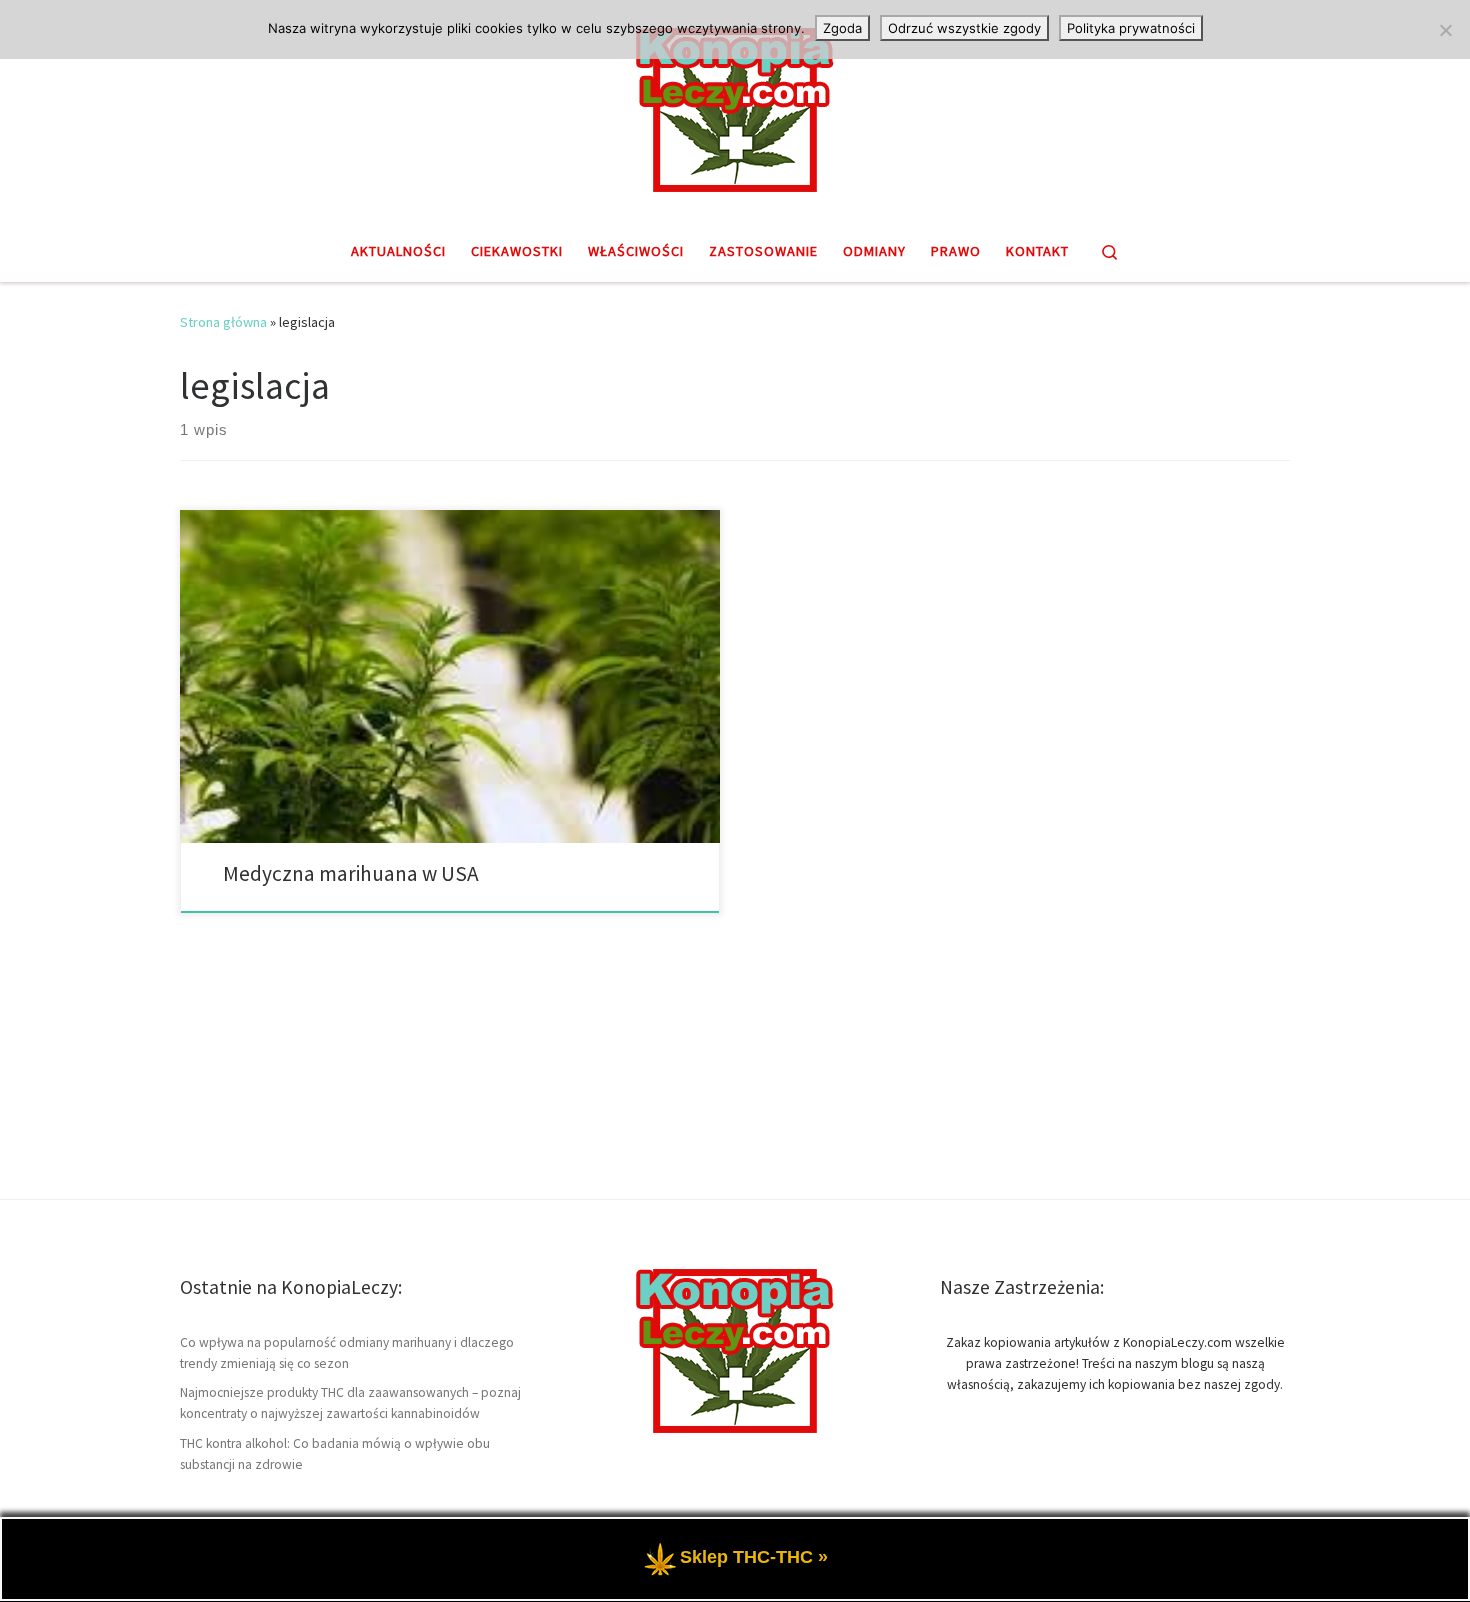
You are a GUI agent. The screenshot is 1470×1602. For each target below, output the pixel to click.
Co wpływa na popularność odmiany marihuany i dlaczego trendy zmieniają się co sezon (347, 1353)
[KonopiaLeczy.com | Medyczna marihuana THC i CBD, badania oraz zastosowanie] (735, 107)
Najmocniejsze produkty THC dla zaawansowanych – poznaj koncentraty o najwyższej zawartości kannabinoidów (350, 1403)
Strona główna (223, 322)
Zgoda (842, 28)
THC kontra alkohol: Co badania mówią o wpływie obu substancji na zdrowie (335, 1454)
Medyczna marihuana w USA (351, 873)
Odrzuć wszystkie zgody (964, 28)
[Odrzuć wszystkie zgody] (1445, 30)
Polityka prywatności (1131, 28)
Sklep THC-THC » (754, 1557)
